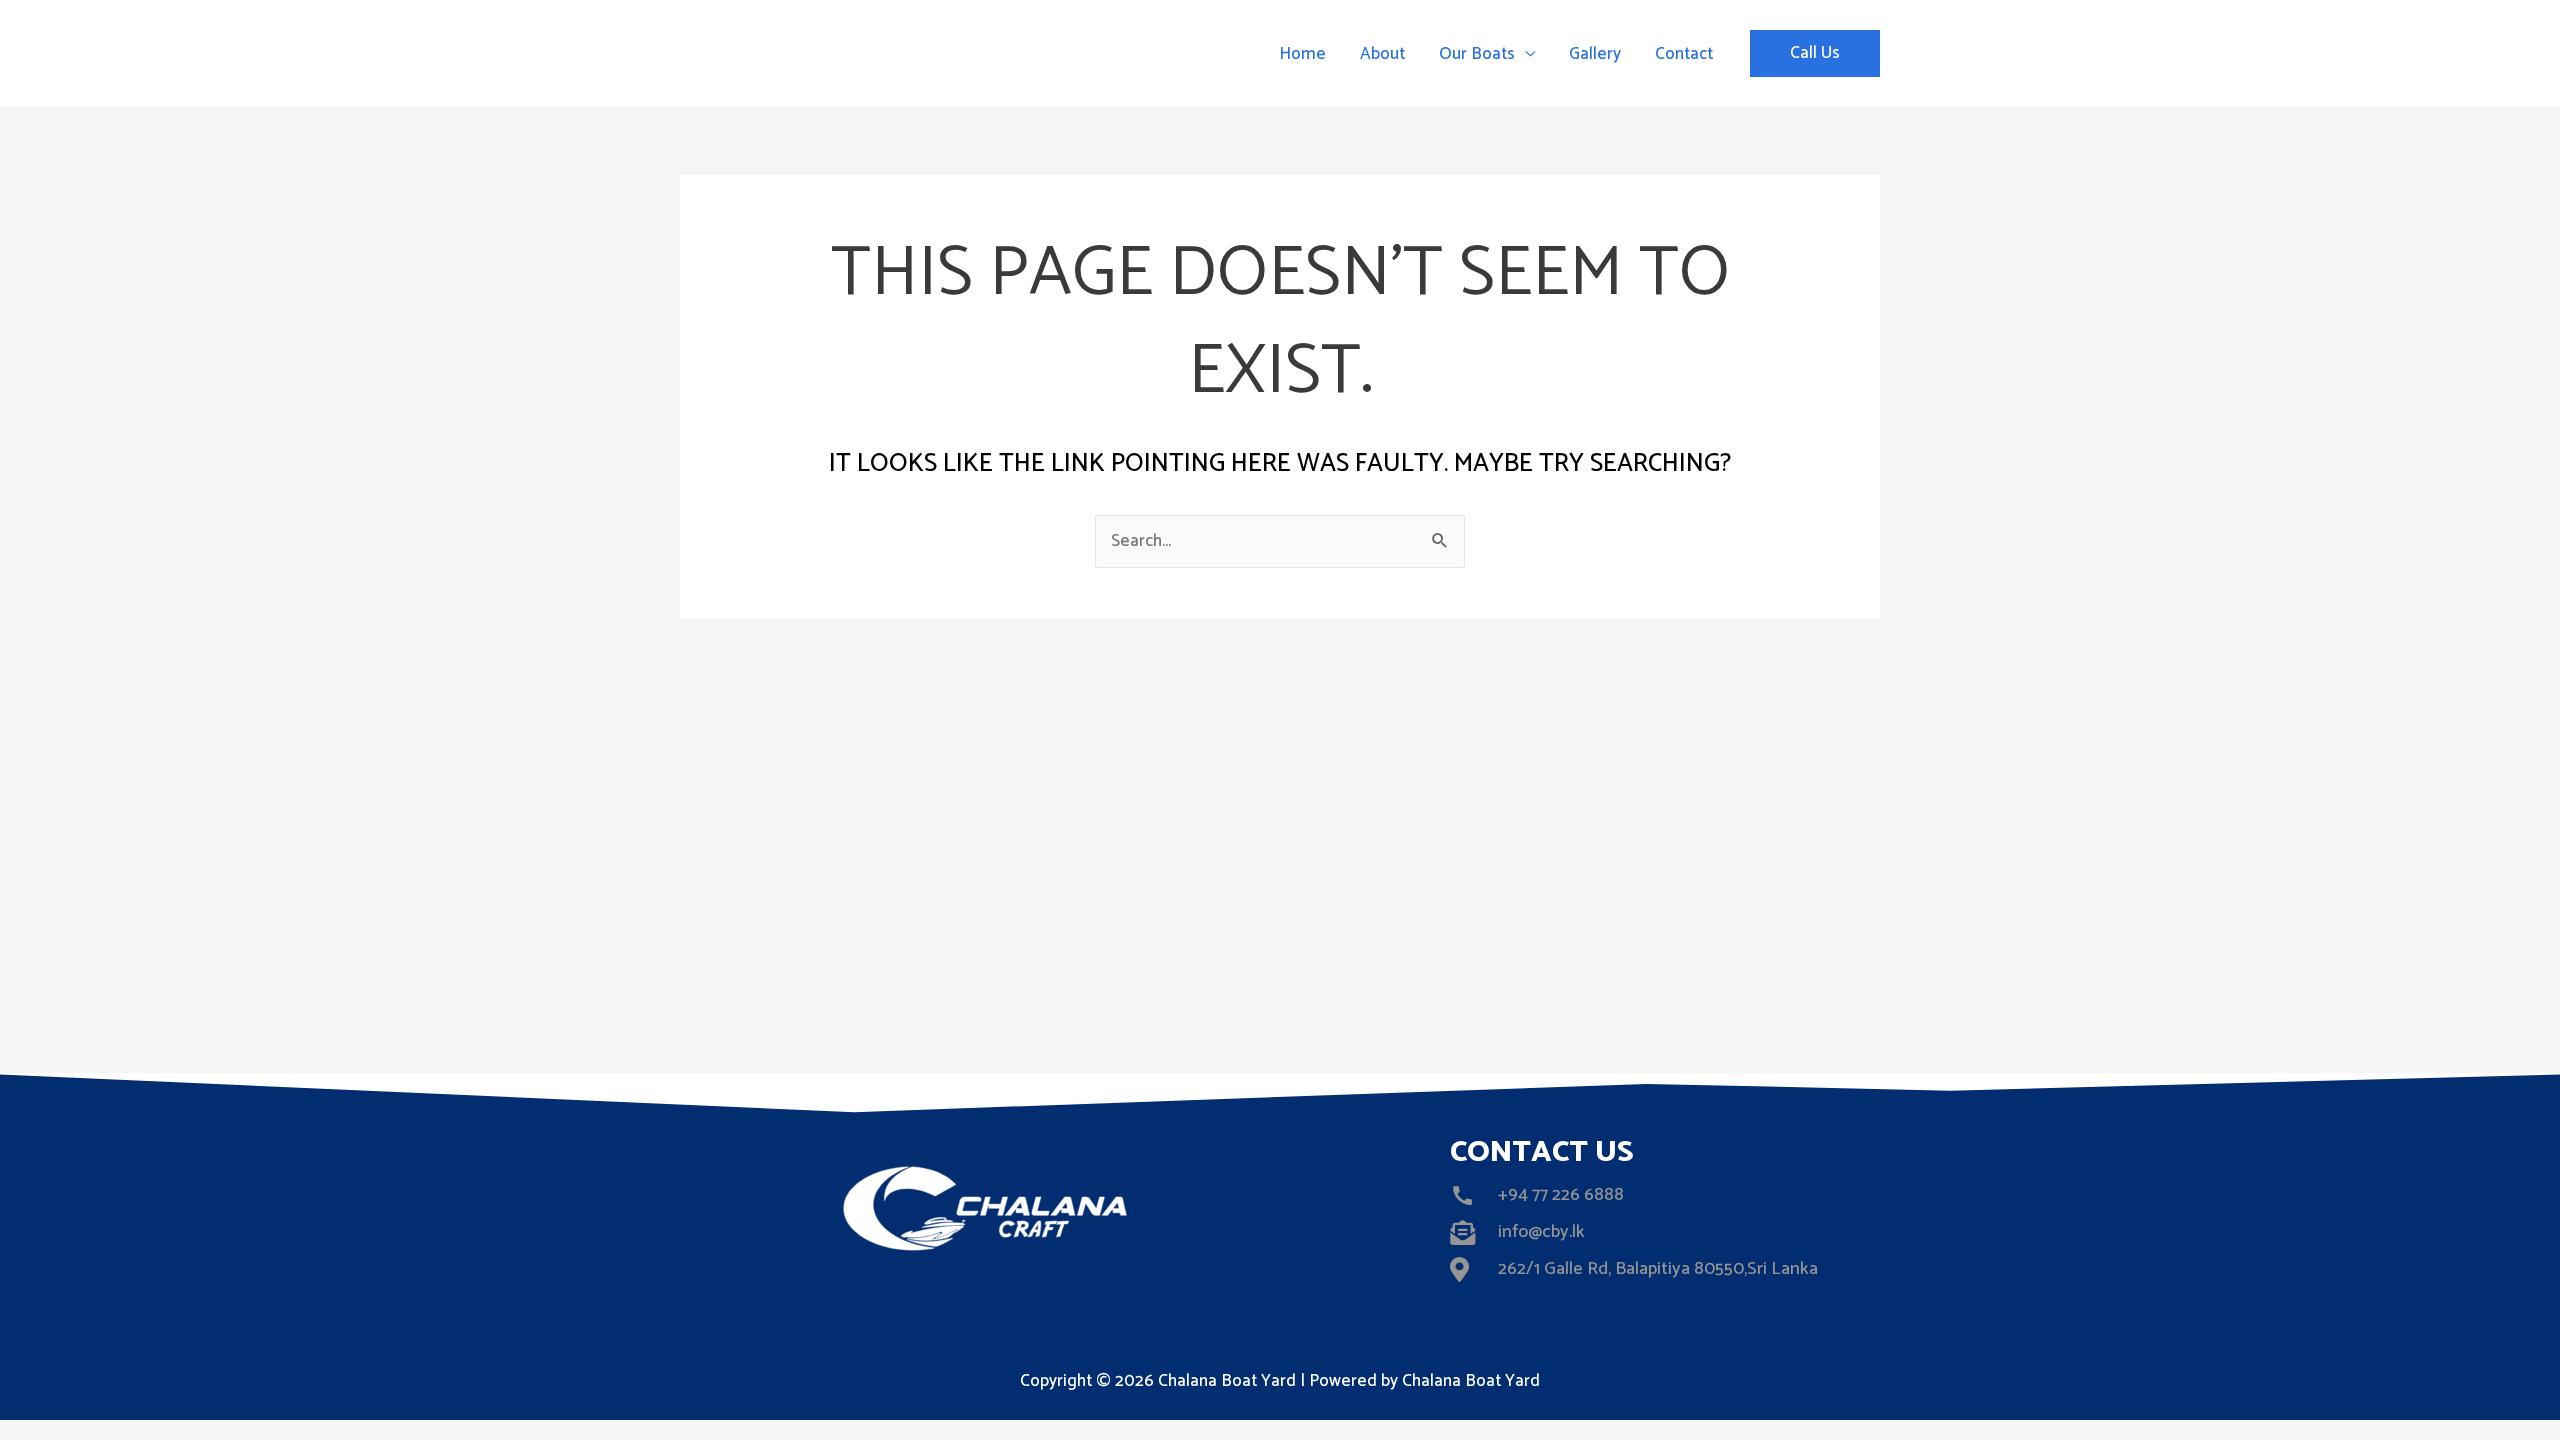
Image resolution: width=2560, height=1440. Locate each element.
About (1382, 54)
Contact (1684, 54)
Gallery (1595, 54)
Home (1302, 54)
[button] (1815, 53)
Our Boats (1477, 54)
